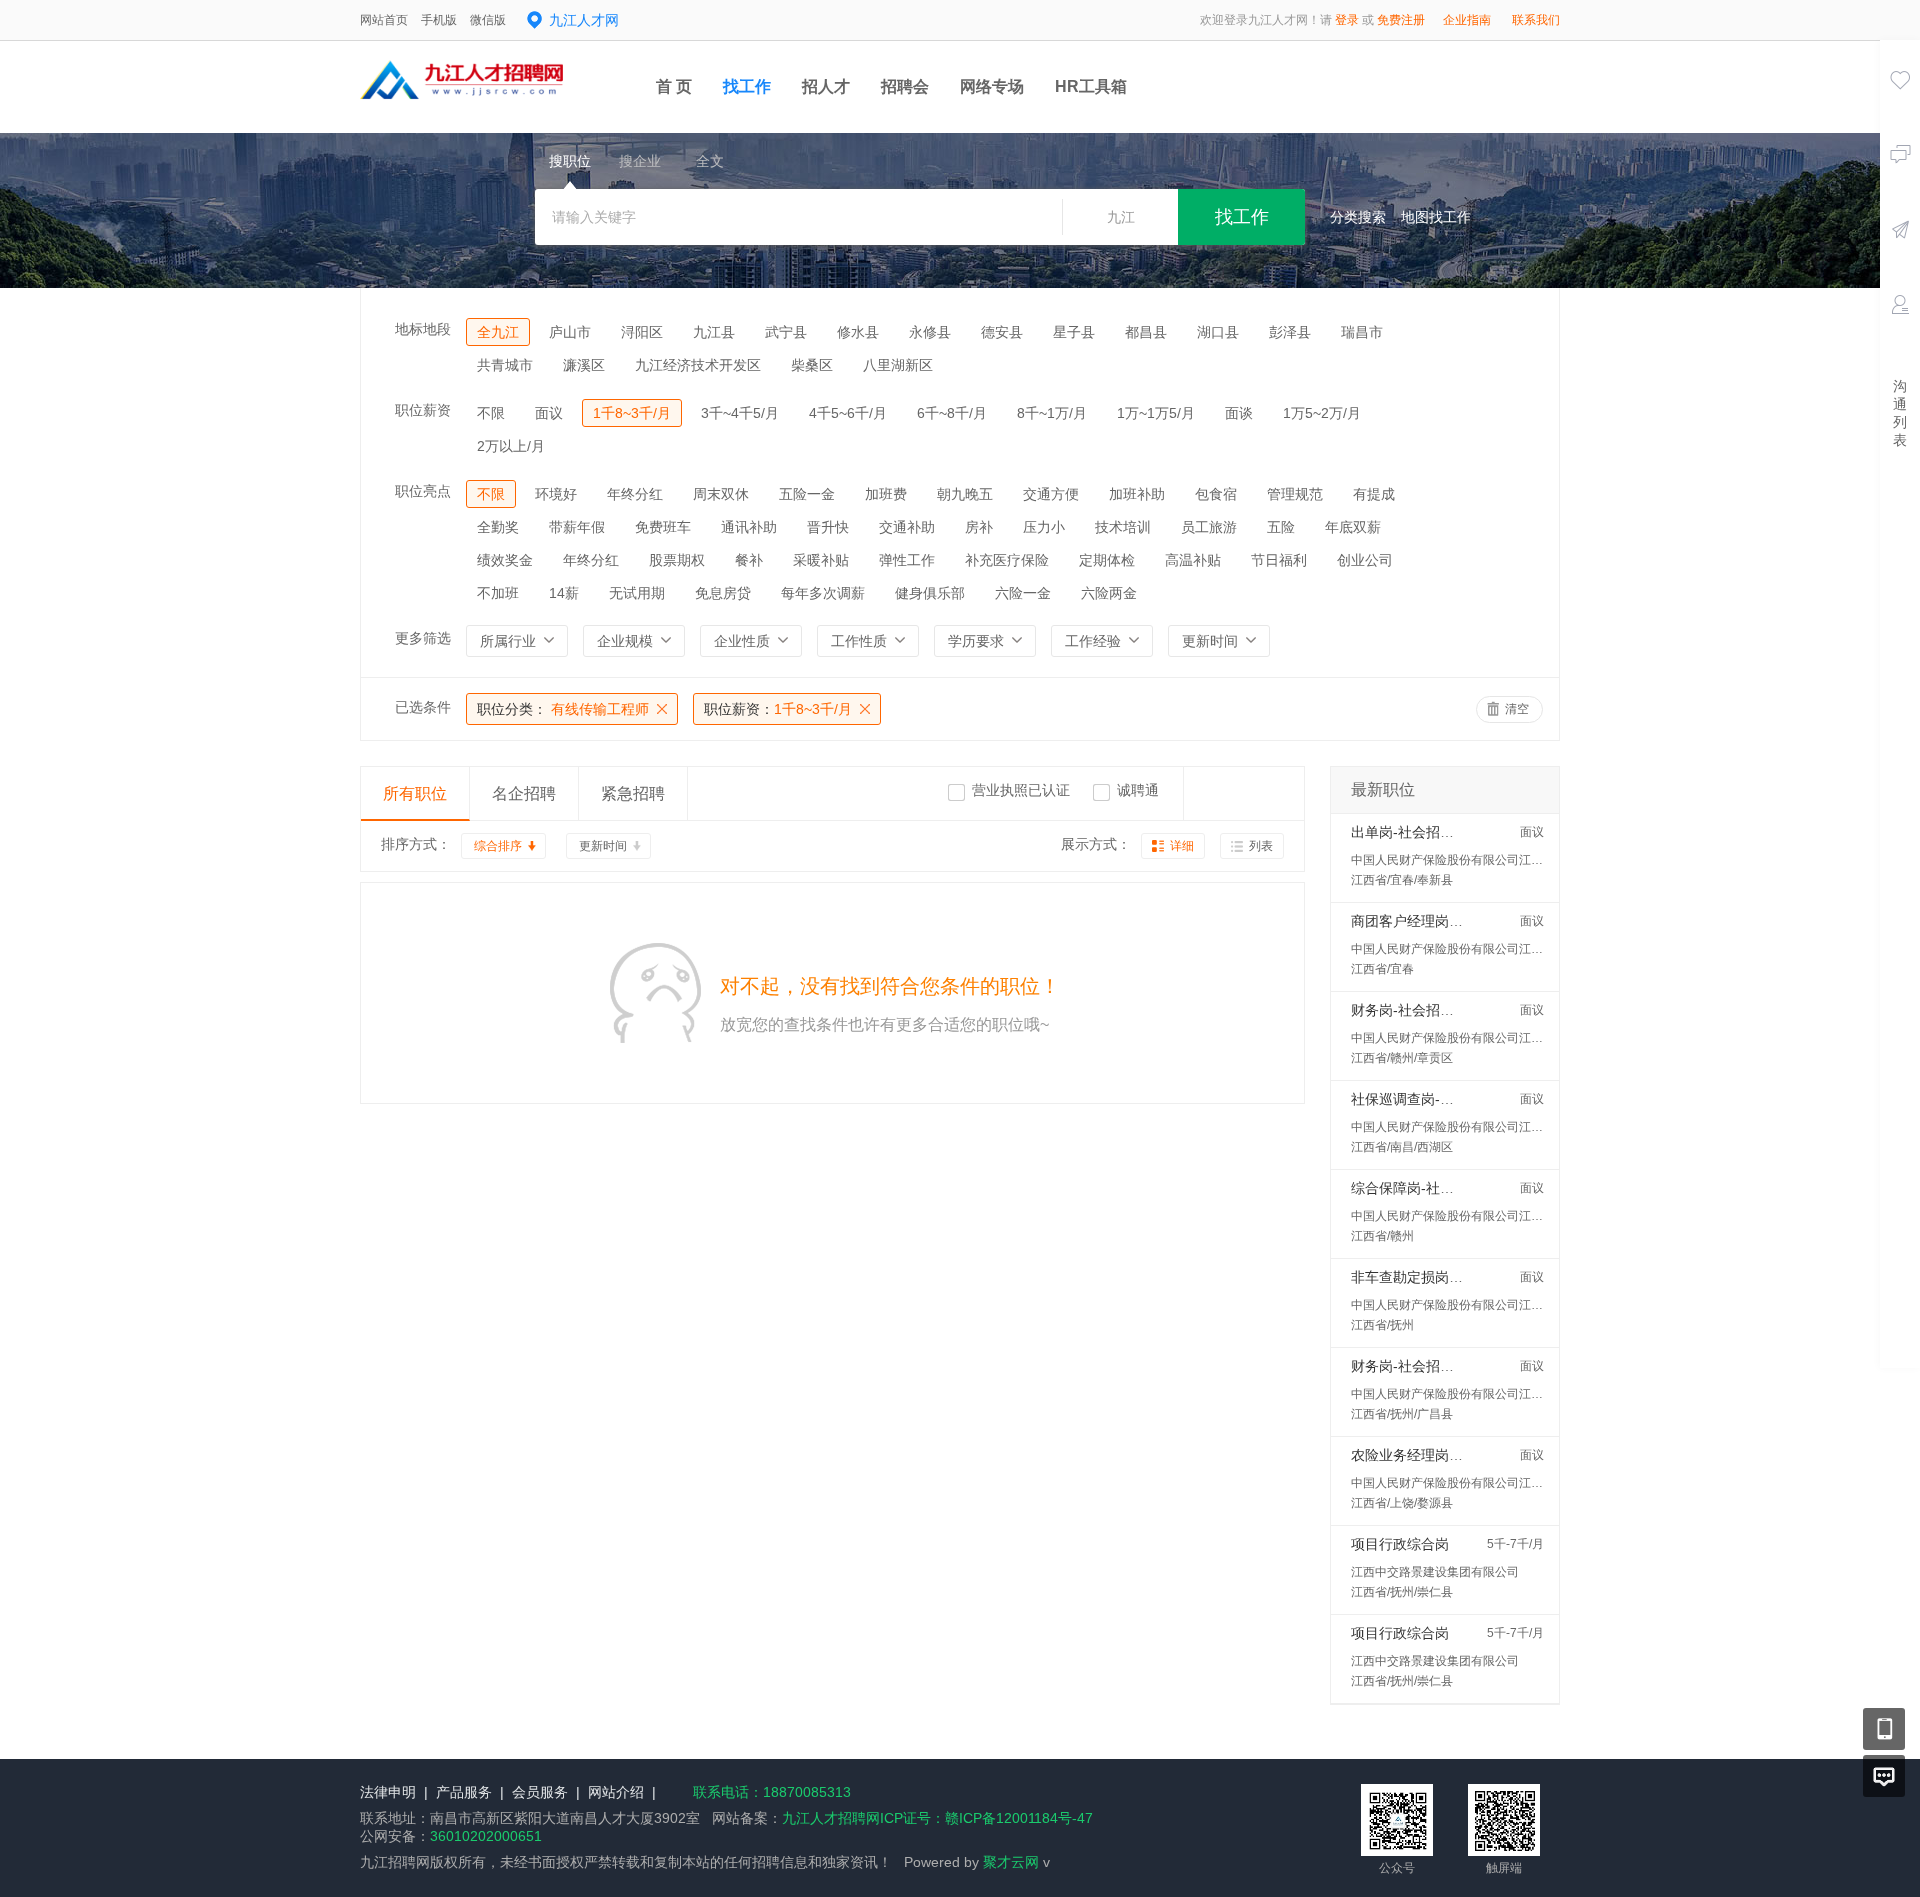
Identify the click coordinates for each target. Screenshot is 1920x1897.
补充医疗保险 (1007, 560)
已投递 (1900, 258)
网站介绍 (616, 1792)
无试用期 (637, 593)
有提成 (1374, 494)
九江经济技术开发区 (698, 365)
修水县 (858, 332)
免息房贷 (723, 593)
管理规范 (1295, 494)
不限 (491, 413)
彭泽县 (1290, 332)
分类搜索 (1358, 217)
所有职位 (415, 793)
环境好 (556, 494)
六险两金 (1109, 593)
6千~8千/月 (952, 413)
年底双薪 (1353, 527)
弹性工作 (907, 560)
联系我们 (1536, 20)
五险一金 (807, 494)
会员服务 (540, 1792)
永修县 (930, 332)
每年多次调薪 (823, 593)
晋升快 (828, 527)
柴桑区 (812, 365)
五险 (1281, 527)
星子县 (1074, 332)
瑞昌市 (1362, 332)
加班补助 (1137, 494)
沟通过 (1900, 183)
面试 (1900, 333)
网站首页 (384, 20)
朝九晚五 (965, 494)
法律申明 (388, 1792)
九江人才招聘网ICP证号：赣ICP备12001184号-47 (937, 1818)
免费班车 (663, 527)
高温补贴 (1193, 560)
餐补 (749, 560)
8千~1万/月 (1052, 413)
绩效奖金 (505, 560)
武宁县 (786, 332)
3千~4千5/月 (740, 413)
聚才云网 (1011, 1862)
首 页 (674, 86)
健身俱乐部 (930, 593)
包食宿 (1216, 494)
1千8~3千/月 (632, 413)
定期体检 (1107, 560)
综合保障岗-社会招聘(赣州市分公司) (1463, 1188)
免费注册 (1401, 20)
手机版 (439, 20)
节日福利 (1279, 560)
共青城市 (505, 365)
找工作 (747, 86)
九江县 (714, 332)
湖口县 (1218, 332)
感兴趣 (1900, 108)
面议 (549, 413)
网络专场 (992, 86)
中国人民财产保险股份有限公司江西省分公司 (1471, 860)
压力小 (1044, 527)
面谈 (1239, 413)
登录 (1347, 20)
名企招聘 (524, 793)
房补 (979, 527)
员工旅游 (1209, 527)
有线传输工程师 (563, 709)
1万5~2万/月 (1322, 413)
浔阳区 (642, 332)
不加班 (498, 593)
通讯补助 (749, 527)
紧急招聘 (633, 793)
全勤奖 (498, 527)
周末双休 (721, 494)
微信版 (488, 20)
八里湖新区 (898, 365)
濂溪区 (584, 365)
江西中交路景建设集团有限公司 (1435, 1572)
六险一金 (1023, 593)
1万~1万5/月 (1156, 413)
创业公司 (1365, 560)
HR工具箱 (1091, 86)
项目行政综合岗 (1400, 1544)
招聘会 (905, 86)
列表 (1261, 846)
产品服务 (464, 1792)
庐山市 (570, 332)
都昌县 (1146, 332)
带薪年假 (577, 527)
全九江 (498, 332)
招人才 (826, 86)
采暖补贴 (821, 560)
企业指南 (1467, 20)
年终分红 (635, 494)
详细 (1182, 846)
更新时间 (603, 846)
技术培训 (1123, 527)
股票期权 (677, 560)
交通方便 (1051, 494)
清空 (1517, 709)
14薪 (564, 593)
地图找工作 (1436, 217)
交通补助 (907, 527)
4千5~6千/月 (848, 413)
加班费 (886, 494)
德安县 (1002, 332)
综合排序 (498, 846)
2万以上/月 (511, 446)
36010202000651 (486, 1836)
